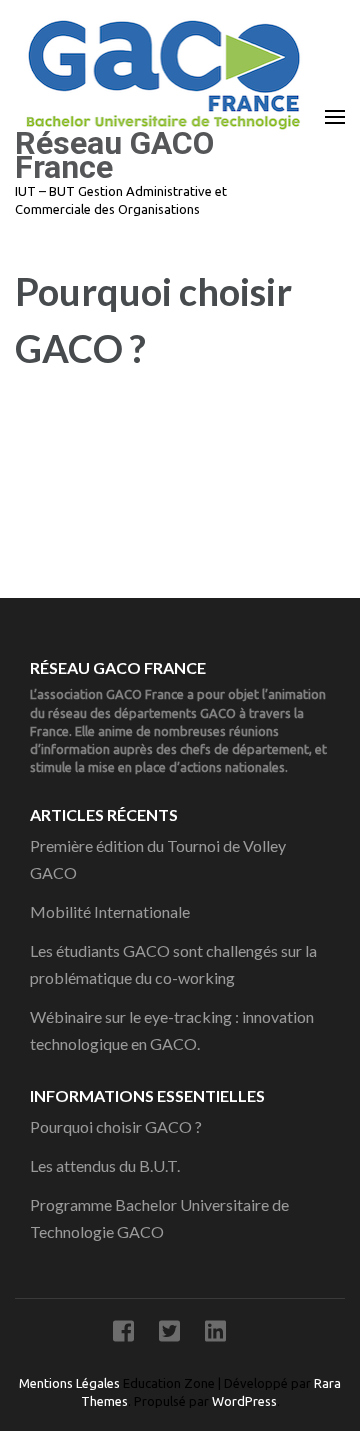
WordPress (244, 1401)
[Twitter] (169, 1334)
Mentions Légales (71, 1383)
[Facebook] (123, 1334)
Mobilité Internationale (110, 911)
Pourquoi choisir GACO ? (116, 1126)
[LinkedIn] (215, 1334)
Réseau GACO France (114, 155)
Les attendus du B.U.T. (105, 1165)
